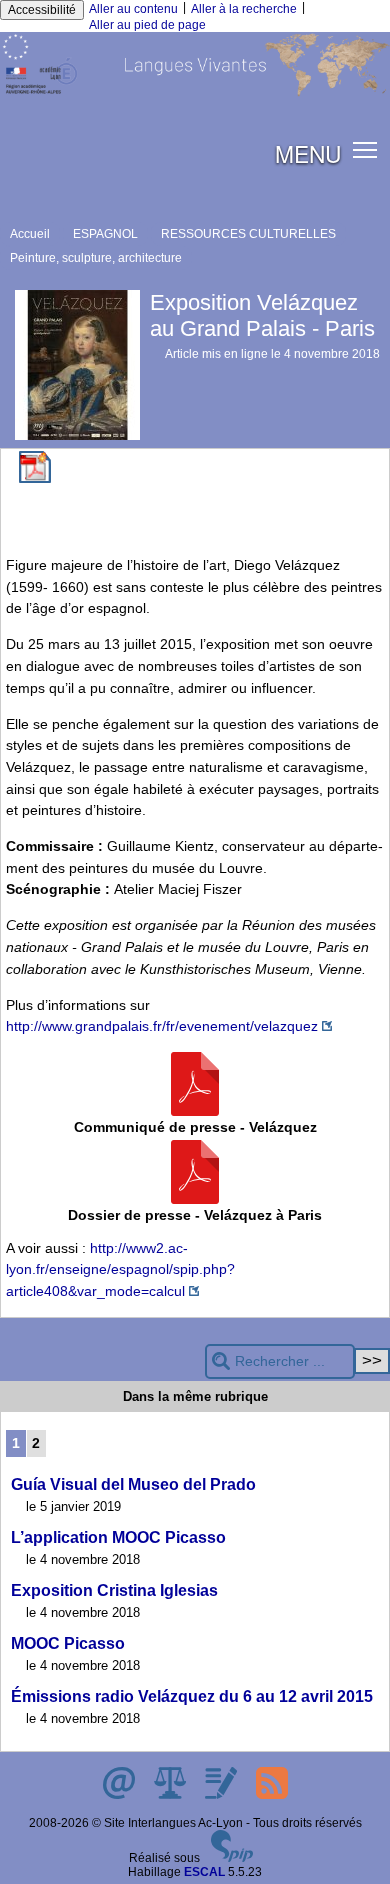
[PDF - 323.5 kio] (195, 1111)
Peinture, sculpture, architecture (96, 258)
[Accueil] (195, 93)
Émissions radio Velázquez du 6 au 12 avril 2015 (192, 1696)
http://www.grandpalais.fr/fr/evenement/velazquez (162, 1026)
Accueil (30, 234)
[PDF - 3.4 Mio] (195, 1199)
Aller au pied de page (147, 25)
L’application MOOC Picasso (118, 1537)
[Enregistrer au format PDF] (35, 479)
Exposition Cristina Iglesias (114, 1590)
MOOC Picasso (68, 1643)
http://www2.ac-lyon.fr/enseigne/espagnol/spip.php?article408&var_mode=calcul (120, 1269)
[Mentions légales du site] (171, 1795)
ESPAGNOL (105, 234)
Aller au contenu (133, 9)
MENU (308, 153)
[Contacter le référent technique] (120, 1795)
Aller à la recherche (244, 9)
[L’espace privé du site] (222, 1795)
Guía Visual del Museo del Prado (133, 1484)
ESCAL (204, 1872)
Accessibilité (42, 10)
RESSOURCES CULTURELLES (248, 234)
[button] (365, 149)
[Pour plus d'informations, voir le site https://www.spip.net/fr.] (232, 1858)
